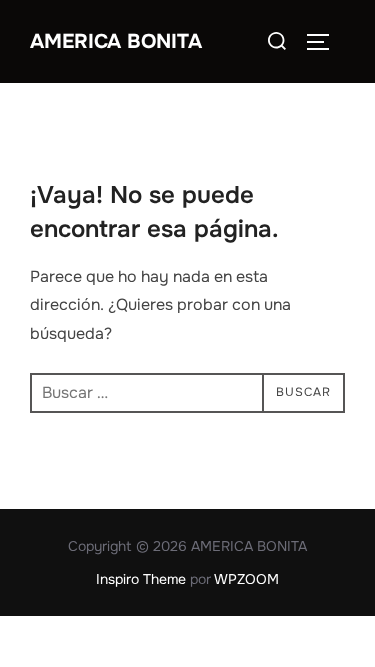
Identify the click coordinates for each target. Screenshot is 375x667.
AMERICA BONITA (116, 41)
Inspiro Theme (141, 579)
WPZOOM (246, 579)
